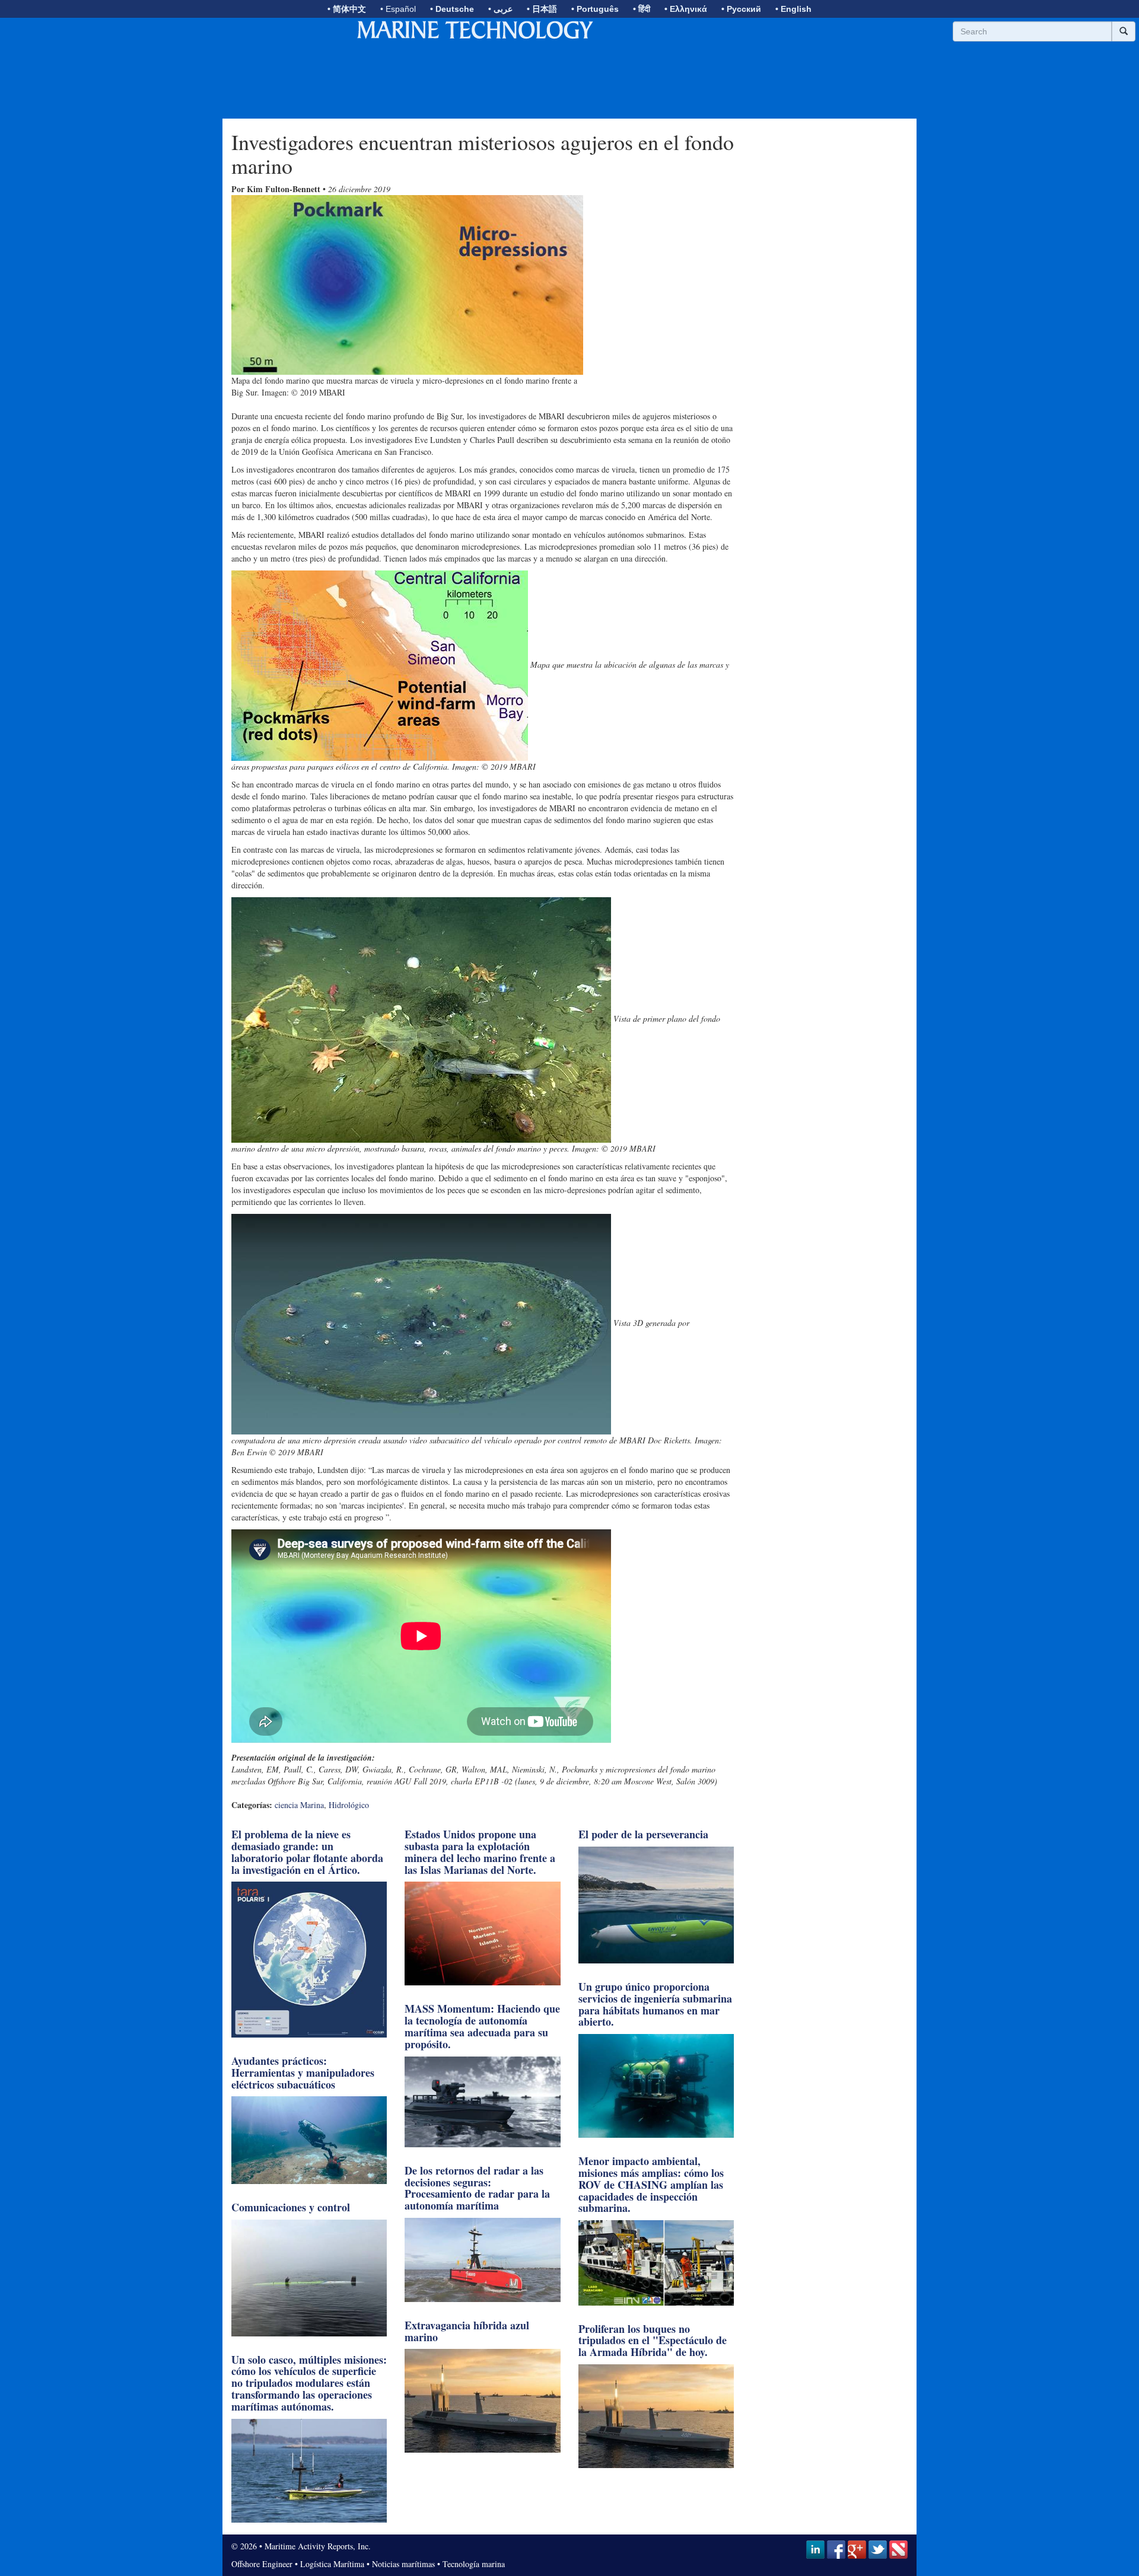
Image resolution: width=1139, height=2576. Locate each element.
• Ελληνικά (686, 9)
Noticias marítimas (403, 2564)
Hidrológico (349, 1805)
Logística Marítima (332, 2564)
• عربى (500, 9)
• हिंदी (642, 9)
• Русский (741, 9)
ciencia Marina (299, 1805)
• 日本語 (542, 9)
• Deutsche (452, 9)
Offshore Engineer (262, 2564)
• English (793, 9)
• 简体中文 (347, 9)
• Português (595, 9)
